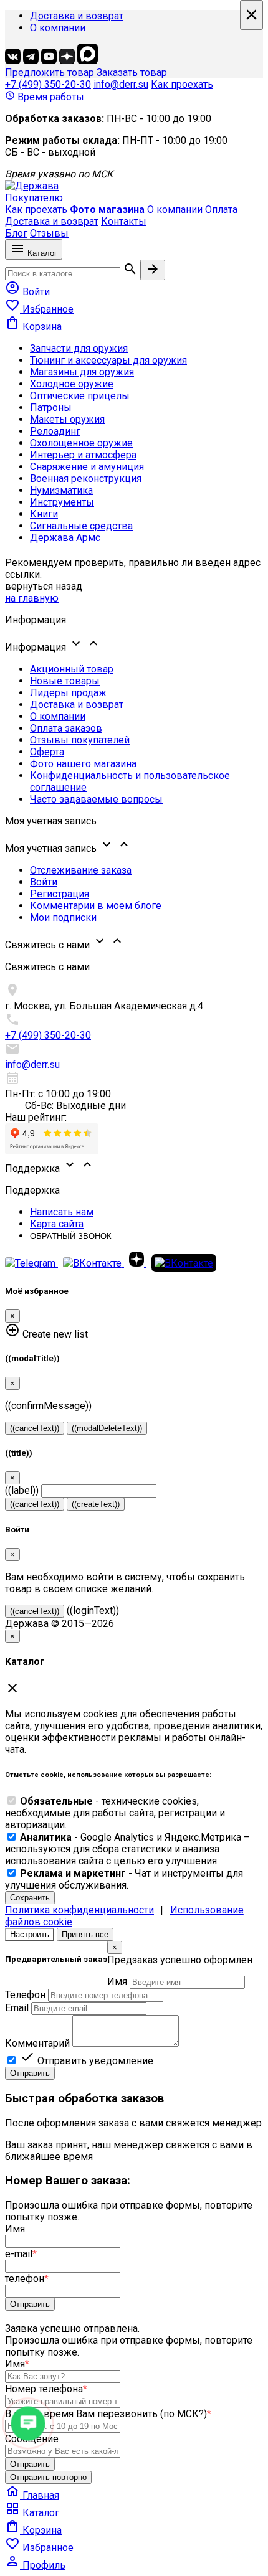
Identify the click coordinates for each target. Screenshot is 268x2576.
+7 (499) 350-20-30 (48, 84)
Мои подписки (63, 918)
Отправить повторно (48, 2477)
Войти (44, 882)
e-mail (21, 2254)
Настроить (30, 1934)
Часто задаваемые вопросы (96, 799)
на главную (32, 598)
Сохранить (30, 1898)
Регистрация (60, 894)
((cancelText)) (35, 1428)
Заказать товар (132, 73)
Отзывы (49, 233)
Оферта (47, 752)
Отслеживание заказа (81, 870)
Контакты (124, 221)
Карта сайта (57, 1224)
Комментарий (37, 2043)
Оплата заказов (66, 728)
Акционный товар (72, 669)
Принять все (85, 1934)
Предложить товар (50, 73)
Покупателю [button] (34, 198)
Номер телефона (46, 2389)
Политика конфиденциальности (79, 1910)
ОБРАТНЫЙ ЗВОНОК (71, 1236)
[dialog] (134, 2010)
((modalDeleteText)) (107, 1428)
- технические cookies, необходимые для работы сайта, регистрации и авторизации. (115, 1813)
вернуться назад (44, 586)
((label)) (22, 1490)
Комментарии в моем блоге (96, 906)
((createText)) (96, 1504)
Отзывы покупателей (80, 740)
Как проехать (182, 84)
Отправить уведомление (87, 2061)
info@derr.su (121, 84)
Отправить (30, 2073)
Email (17, 2008)
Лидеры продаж (68, 693)
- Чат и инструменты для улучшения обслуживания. (124, 1879)
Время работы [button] (45, 97)
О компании (58, 28)
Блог (16, 233)
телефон (27, 2279)
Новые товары (65, 681)
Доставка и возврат (77, 16)
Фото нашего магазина (83, 764)
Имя (117, 1982)
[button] (134, 644)
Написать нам (62, 1212)
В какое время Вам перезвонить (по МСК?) (108, 2414)
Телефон (25, 1995)
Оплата (221, 210)
